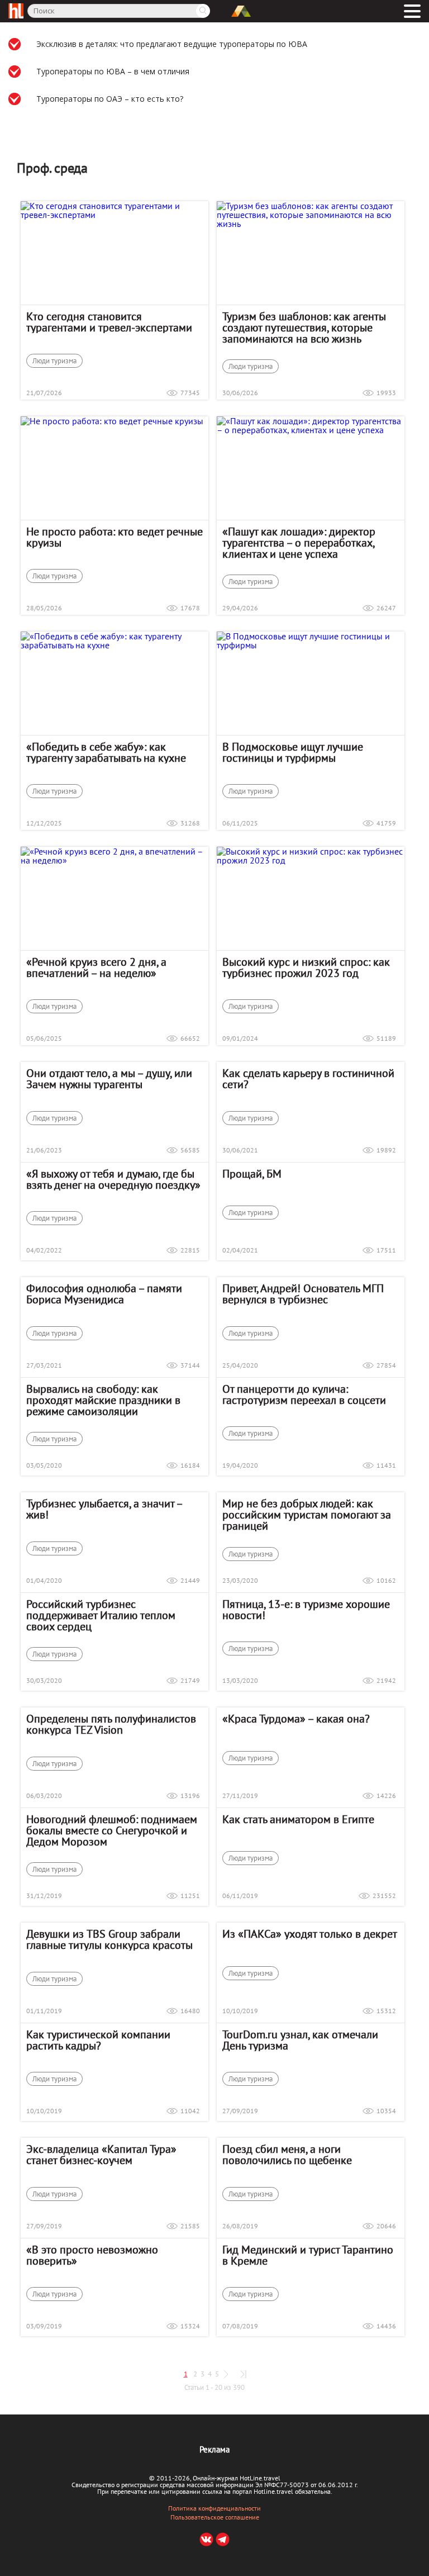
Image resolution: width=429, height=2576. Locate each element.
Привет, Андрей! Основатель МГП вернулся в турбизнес (303, 1294)
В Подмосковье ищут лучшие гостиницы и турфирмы (293, 752)
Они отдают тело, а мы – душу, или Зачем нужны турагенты (109, 1079)
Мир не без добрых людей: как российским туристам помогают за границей (307, 1515)
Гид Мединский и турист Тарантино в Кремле (308, 2255)
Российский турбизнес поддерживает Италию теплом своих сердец (101, 1615)
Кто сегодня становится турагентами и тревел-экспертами (109, 322)
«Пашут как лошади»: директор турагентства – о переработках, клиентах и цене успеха (299, 543)
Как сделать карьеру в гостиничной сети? (308, 1079)
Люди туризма (54, 361)
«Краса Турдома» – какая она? (296, 1719)
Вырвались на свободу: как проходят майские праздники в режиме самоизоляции (103, 1400)
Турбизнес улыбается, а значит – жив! (104, 1509)
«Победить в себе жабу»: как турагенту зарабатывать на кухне (106, 752)
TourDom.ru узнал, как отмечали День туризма (300, 2040)
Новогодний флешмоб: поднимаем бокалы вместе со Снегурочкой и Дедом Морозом (112, 1830)
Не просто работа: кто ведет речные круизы (115, 537)
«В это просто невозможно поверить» (92, 2255)
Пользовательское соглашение (215, 2517)
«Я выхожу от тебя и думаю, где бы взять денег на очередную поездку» (113, 1179)
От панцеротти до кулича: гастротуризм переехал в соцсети (304, 1394)
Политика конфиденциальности (214, 2508)
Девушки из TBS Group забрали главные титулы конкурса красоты (109, 1939)
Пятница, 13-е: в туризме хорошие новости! (306, 1610)
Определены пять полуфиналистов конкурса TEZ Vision (111, 1724)
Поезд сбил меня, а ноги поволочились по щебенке (287, 2155)
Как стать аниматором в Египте (298, 1819)
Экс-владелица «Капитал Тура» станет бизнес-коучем (101, 2155)
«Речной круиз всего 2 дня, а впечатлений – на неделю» (96, 967)
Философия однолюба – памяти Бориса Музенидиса (104, 1294)
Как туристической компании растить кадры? (98, 2040)
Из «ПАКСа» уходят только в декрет (310, 1934)
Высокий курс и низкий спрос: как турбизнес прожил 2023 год (306, 967)
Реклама (214, 2449)
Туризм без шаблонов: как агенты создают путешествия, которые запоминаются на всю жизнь (304, 328)
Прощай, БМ (252, 1174)
